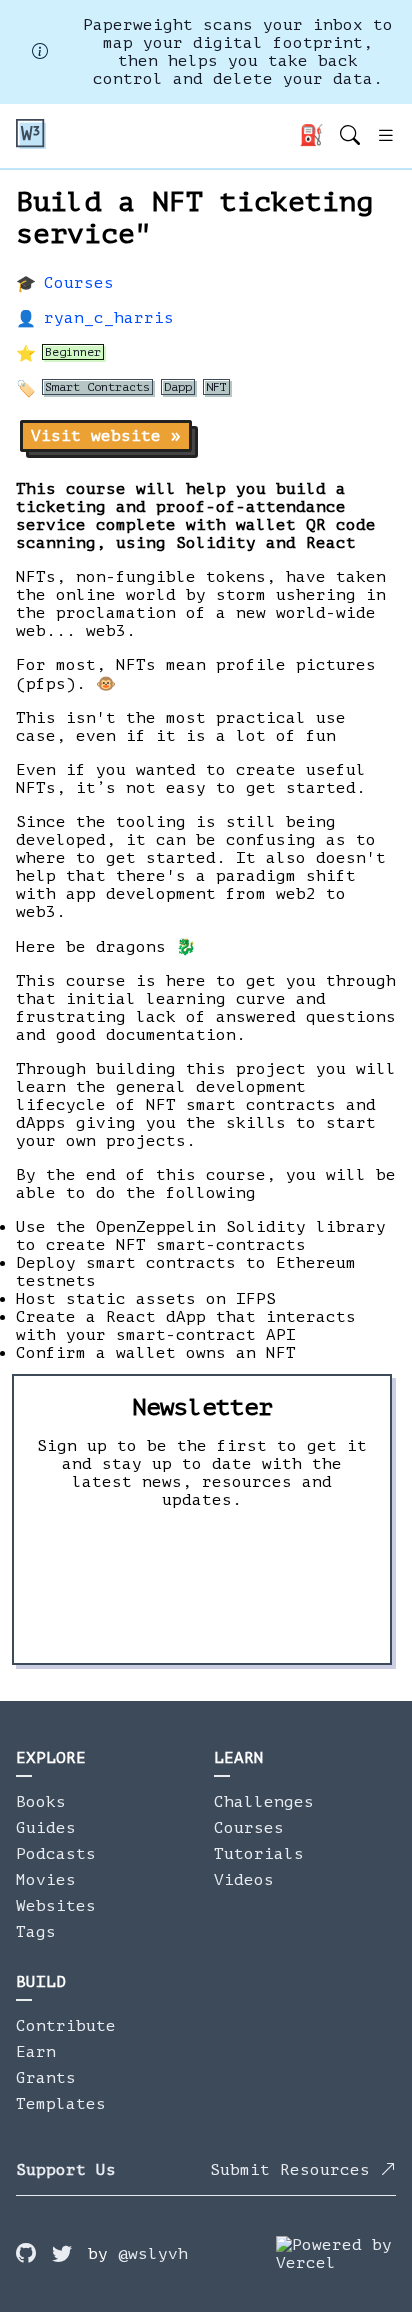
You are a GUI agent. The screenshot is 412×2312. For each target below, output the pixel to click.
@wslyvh (153, 2254)
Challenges (264, 1802)
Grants (46, 2078)
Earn (36, 2052)
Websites (56, 1906)
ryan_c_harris (109, 318)
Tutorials (259, 1854)
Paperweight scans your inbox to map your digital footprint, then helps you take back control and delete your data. (238, 52)
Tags (36, 1932)
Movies (46, 1880)
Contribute (66, 2026)
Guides (46, 1828)
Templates (61, 2104)
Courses (79, 283)
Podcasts (56, 1854)
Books (41, 1802)
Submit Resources (295, 2170)
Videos (244, 1880)
